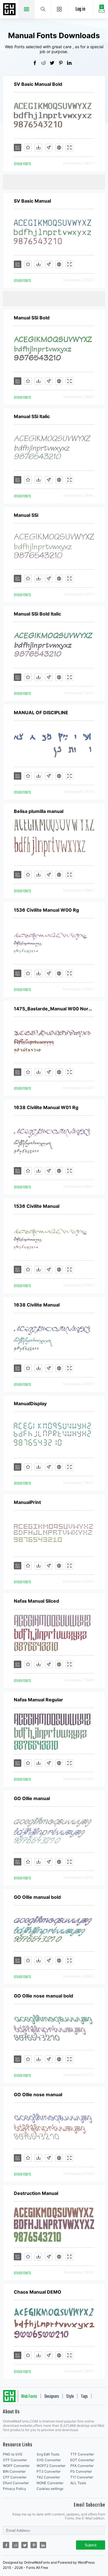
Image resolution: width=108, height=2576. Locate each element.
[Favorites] (28, 147)
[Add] (18, 147)
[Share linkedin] (71, 63)
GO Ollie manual (32, 1798)
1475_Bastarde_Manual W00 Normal (54, 1009)
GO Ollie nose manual (38, 2094)
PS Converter (81, 2471)
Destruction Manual (36, 2193)
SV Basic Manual (32, 201)
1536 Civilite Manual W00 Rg (46, 910)
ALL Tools (78, 2483)
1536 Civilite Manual (37, 1206)
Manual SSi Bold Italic (37, 614)
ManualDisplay (30, 1403)
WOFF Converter (16, 2466)
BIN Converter (14, 2471)
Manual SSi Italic (32, 416)
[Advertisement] (55, 182)
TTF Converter (82, 2454)
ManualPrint (27, 1502)
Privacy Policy (15, 2489)
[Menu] (59, 9)
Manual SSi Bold (32, 318)
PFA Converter (82, 2466)
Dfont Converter (16, 2483)
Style (70, 2397)
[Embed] (59, 147)
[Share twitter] (54, 63)
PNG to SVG (13, 2454)
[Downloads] (38, 147)
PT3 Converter (49, 2471)
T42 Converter (48, 2477)
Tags (84, 2397)
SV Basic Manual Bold (38, 84)
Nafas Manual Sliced (36, 1601)
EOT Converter (82, 2460)
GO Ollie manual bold (37, 1897)
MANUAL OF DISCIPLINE (41, 713)
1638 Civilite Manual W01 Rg (46, 1107)
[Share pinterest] (63, 63)
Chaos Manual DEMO (38, 2292)
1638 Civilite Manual (37, 1305)
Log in (80, 9)
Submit (91, 2545)
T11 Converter (82, 2477)
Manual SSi (26, 515)
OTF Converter (15, 2460)
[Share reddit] (46, 63)
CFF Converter (15, 2477)
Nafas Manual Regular (38, 1700)
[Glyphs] (49, 147)
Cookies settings (50, 2489)
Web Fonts (29, 2397)
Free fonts (10, 10)
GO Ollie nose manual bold (43, 1996)
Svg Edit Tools (48, 2454)
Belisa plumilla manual (39, 811)
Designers (52, 2397)
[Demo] (69, 147)
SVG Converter (49, 2460)
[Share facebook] (37, 63)
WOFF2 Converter (51, 2466)
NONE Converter (50, 2483)
